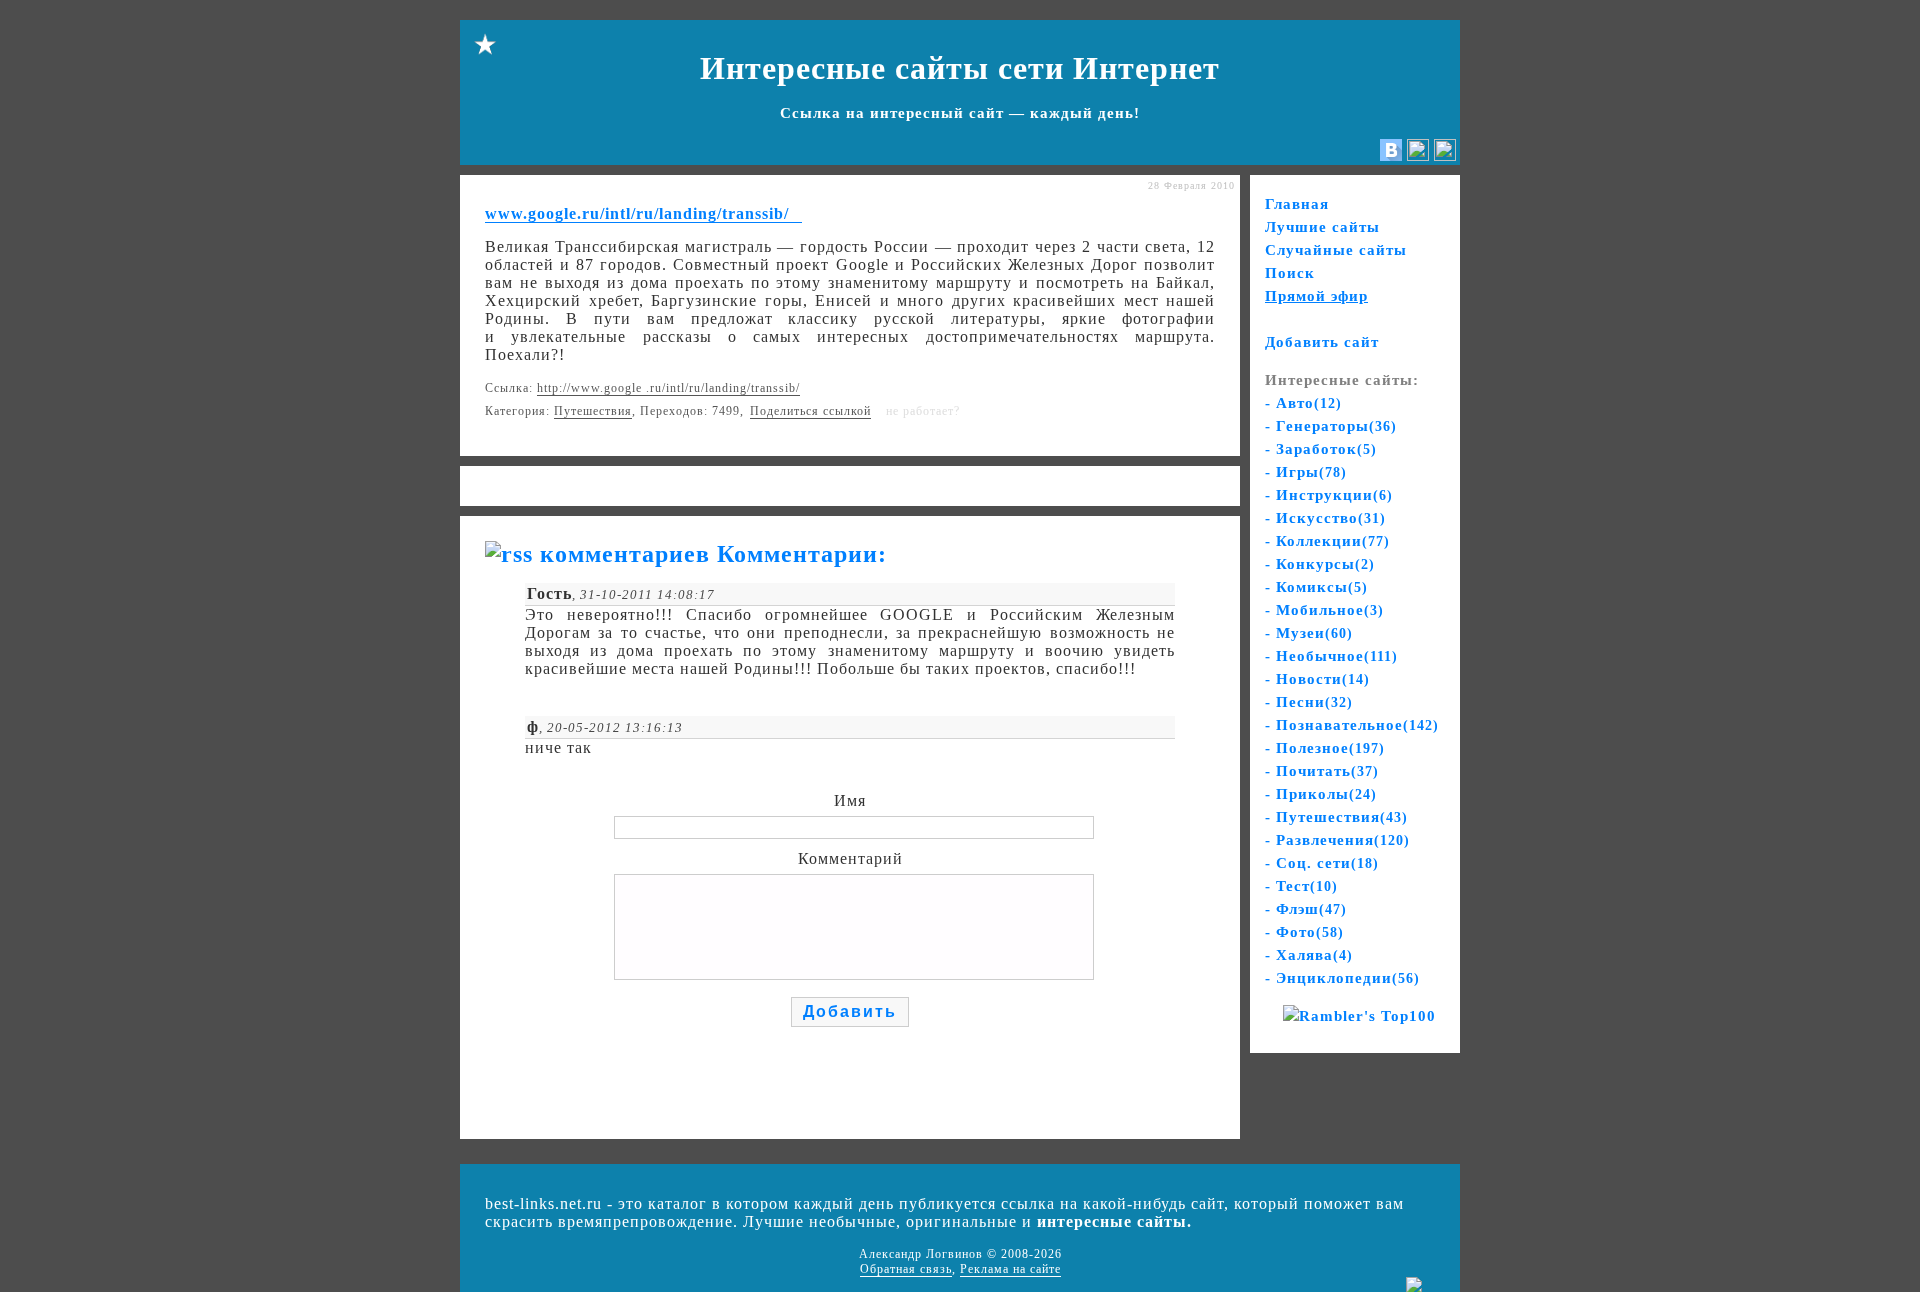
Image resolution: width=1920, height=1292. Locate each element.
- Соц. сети (1322, 863)
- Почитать (1322, 771)
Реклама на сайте (1010, 1269)
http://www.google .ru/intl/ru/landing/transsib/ (668, 388)
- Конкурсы (1320, 564)
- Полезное (1325, 748)
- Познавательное (1352, 725)
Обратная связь (906, 1269)
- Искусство (1325, 518)
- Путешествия (1336, 817)
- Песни (1309, 702)
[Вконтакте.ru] (1391, 155)
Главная (1297, 204)
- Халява (1309, 955)
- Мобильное (1324, 610)
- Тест (1301, 886)
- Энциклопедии (1342, 978)
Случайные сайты (1336, 250)
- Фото (1304, 932)
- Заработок (1321, 449)
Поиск (1290, 273)
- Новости (1317, 679)
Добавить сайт (1322, 342)
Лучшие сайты (1322, 227)
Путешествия (593, 411)
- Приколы (1321, 794)
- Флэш (1306, 909)
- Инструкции (1329, 495)
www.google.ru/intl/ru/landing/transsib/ (637, 213)
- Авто (1303, 403)
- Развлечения (1337, 840)
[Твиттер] (1418, 155)
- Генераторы (1331, 426)
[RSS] (1445, 155)
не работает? (923, 411)
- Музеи (1309, 633)
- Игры (1306, 472)
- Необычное (1331, 656)
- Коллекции (1327, 541)
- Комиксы (1316, 587)
